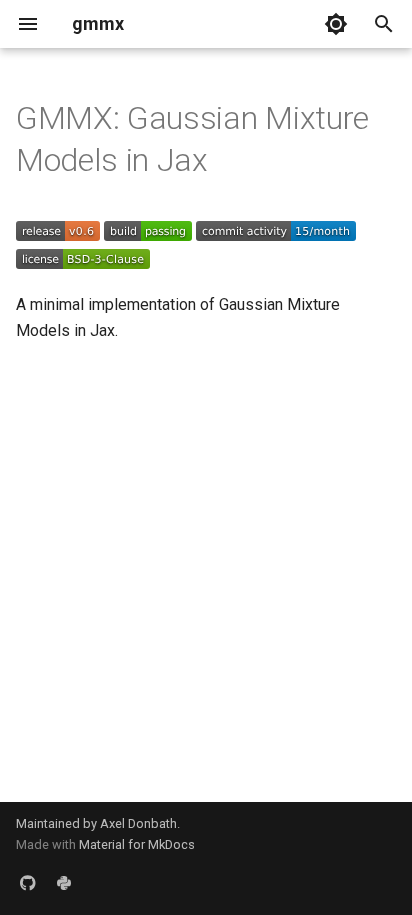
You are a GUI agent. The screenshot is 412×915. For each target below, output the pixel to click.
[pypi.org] (64, 883)
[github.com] (28, 883)
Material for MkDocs (137, 844)
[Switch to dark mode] (336, 24)
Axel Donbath (138, 823)
